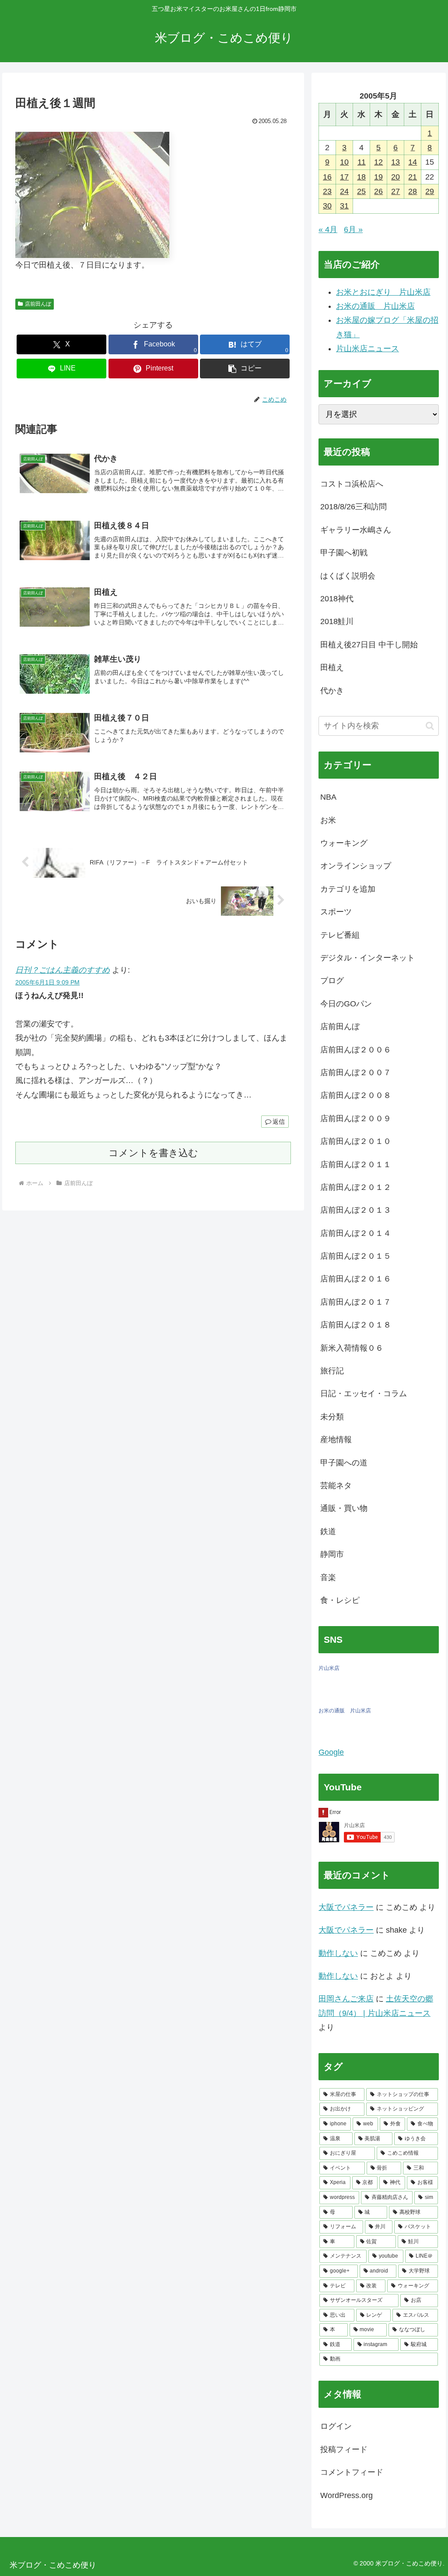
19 (378, 177)
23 (327, 191)
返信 (279, 1122)
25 (361, 191)
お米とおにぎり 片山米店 (383, 292)
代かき (332, 691)
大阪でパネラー (346, 1907)
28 (413, 191)
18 (361, 177)
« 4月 (328, 229)
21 (413, 177)
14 (413, 162)
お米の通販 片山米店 (375, 306)
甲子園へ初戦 (344, 553)
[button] (245, 369)
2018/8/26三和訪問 (353, 507)
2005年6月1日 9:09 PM (47, 982)
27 (395, 191)
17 (344, 177)
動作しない (338, 1953)
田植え (332, 667)
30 (327, 206)
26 (378, 191)
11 (362, 162)
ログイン (336, 2426)
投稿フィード (344, 2449)
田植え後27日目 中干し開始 (369, 645)
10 (344, 162)
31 (344, 206)
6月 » (353, 229)
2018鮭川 (337, 621)
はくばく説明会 (348, 576)
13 (395, 162)
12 (378, 162)
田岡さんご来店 (346, 1999)
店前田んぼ (38, 304)
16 (327, 177)
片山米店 (329, 1668)
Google (331, 1752)
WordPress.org (346, 2495)
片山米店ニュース (367, 349)
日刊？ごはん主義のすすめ (63, 970)
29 (430, 191)
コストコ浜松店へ (352, 484)
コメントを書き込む (153, 1153)
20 (395, 177)
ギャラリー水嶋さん (356, 530)
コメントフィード (352, 2472)
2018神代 (337, 599)
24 (344, 191)
